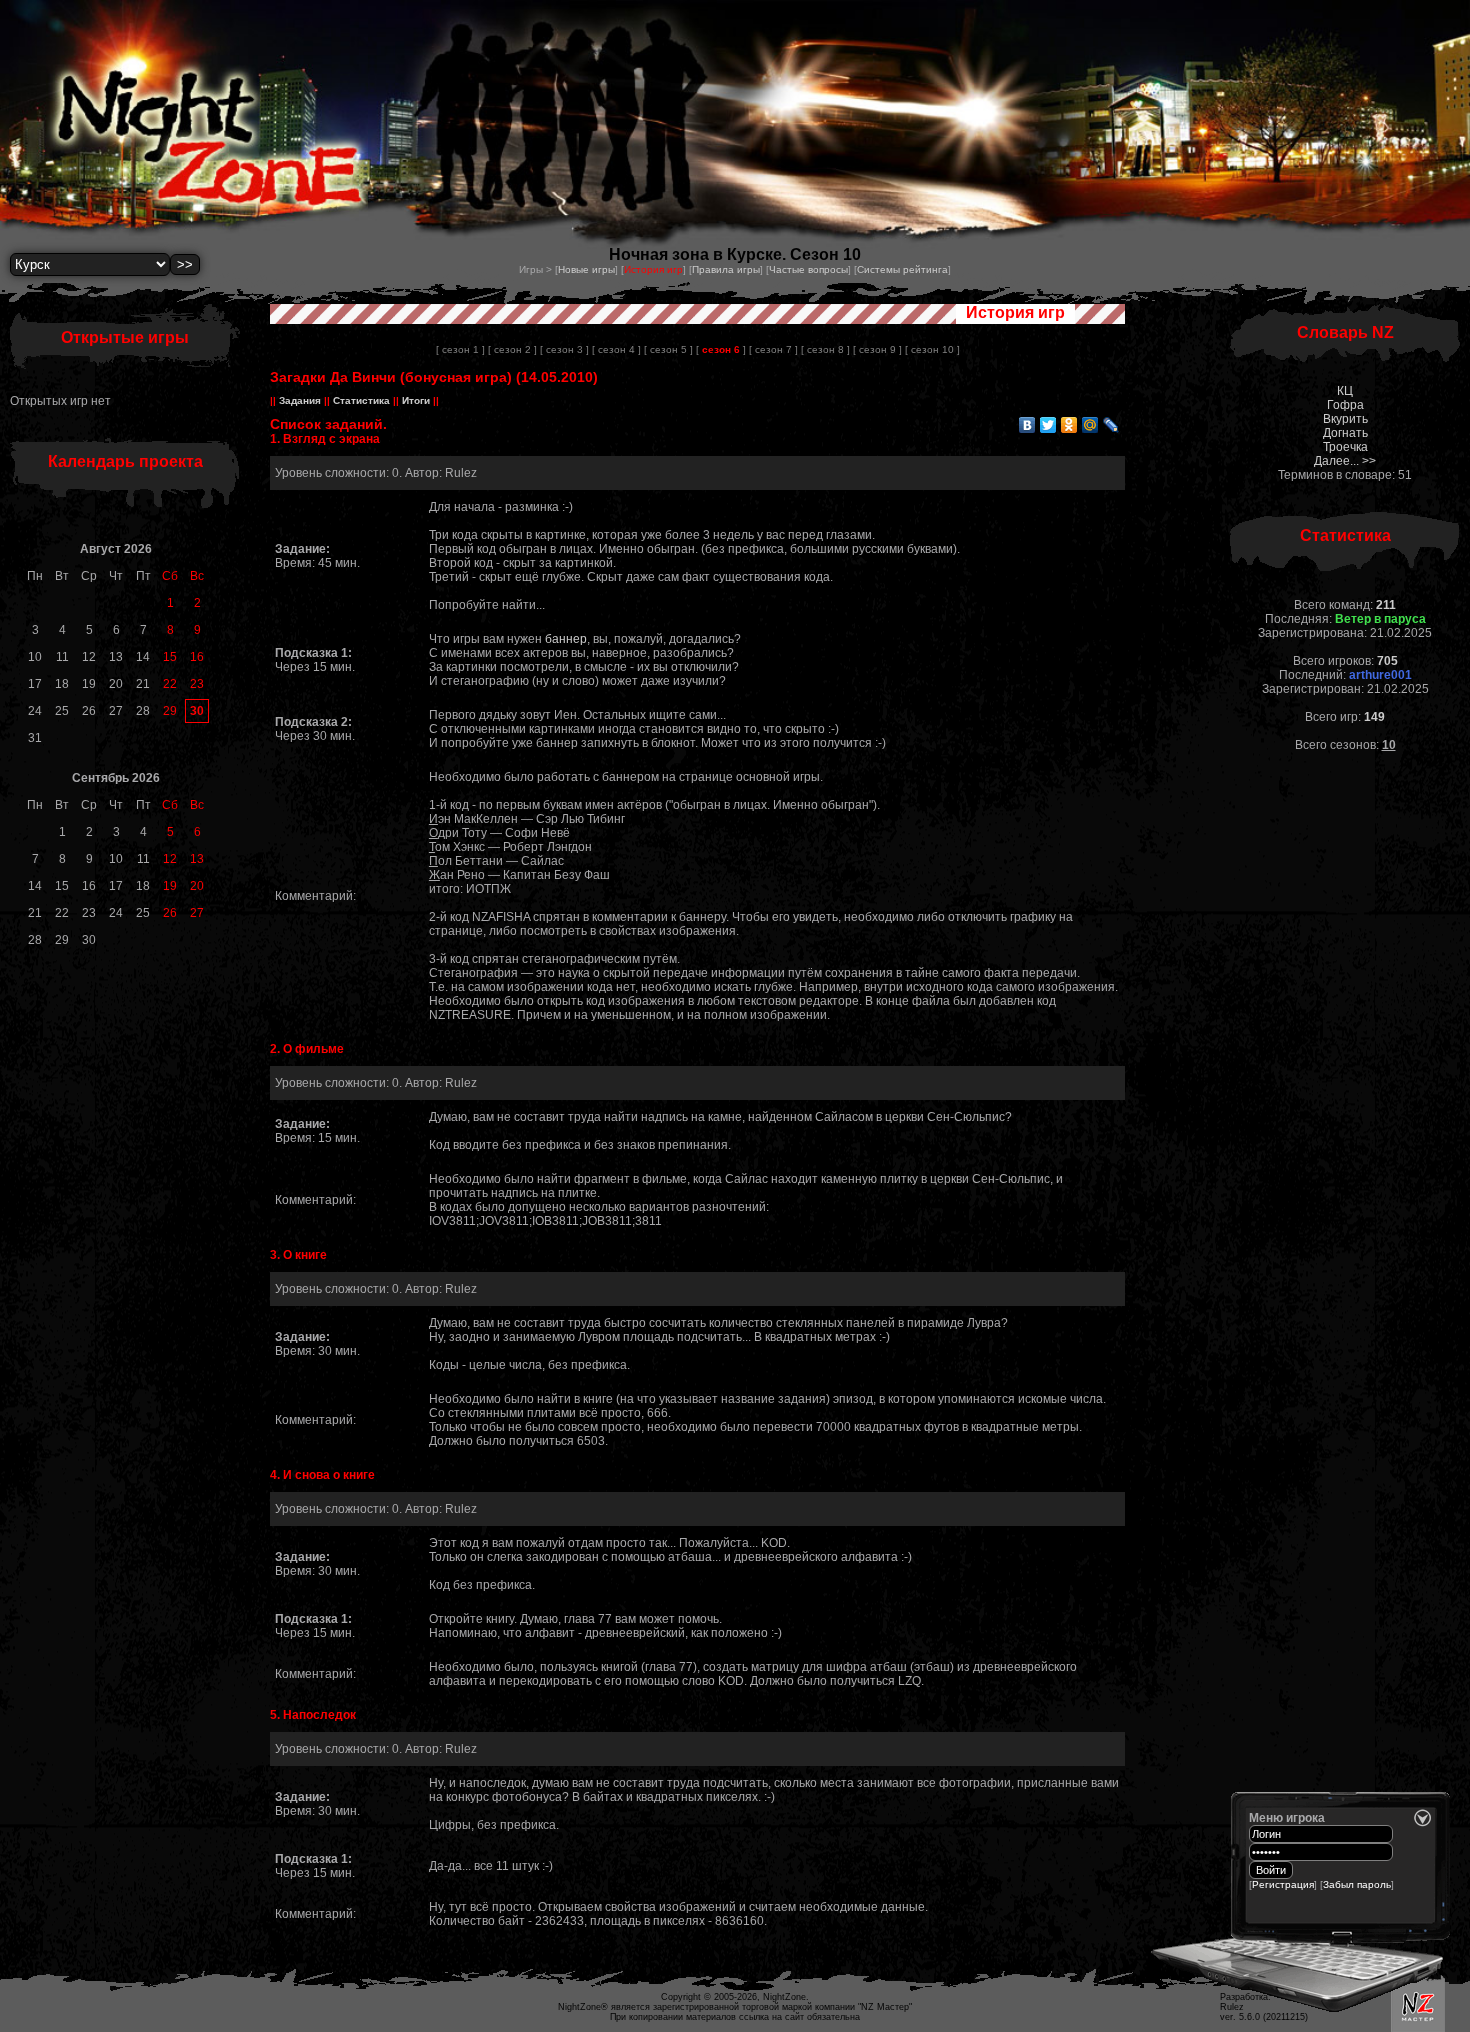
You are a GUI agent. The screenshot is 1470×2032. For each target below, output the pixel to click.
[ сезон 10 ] (932, 349)
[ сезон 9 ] (877, 349)
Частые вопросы (808, 269)
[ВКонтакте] (1027, 425)
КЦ (1345, 391)
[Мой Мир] (1090, 425)
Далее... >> (1345, 461)
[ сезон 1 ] (460, 349)
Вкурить (1345, 419)
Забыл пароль (1357, 1884)
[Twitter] (1048, 425)
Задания (300, 400)
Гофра (1345, 405)
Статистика (361, 400)
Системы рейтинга (902, 269)
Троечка (1345, 447)
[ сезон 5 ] (668, 349)
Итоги (416, 400)
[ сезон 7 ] (773, 349)
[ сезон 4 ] (616, 349)
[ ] (721, 349)
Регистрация (1283, 1884)
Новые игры (586, 269)
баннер (566, 639)
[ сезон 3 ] (564, 349)
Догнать (1345, 433)
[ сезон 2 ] (512, 349)
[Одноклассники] (1069, 425)
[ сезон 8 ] (825, 349)
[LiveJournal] (1111, 425)
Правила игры (726, 269)
